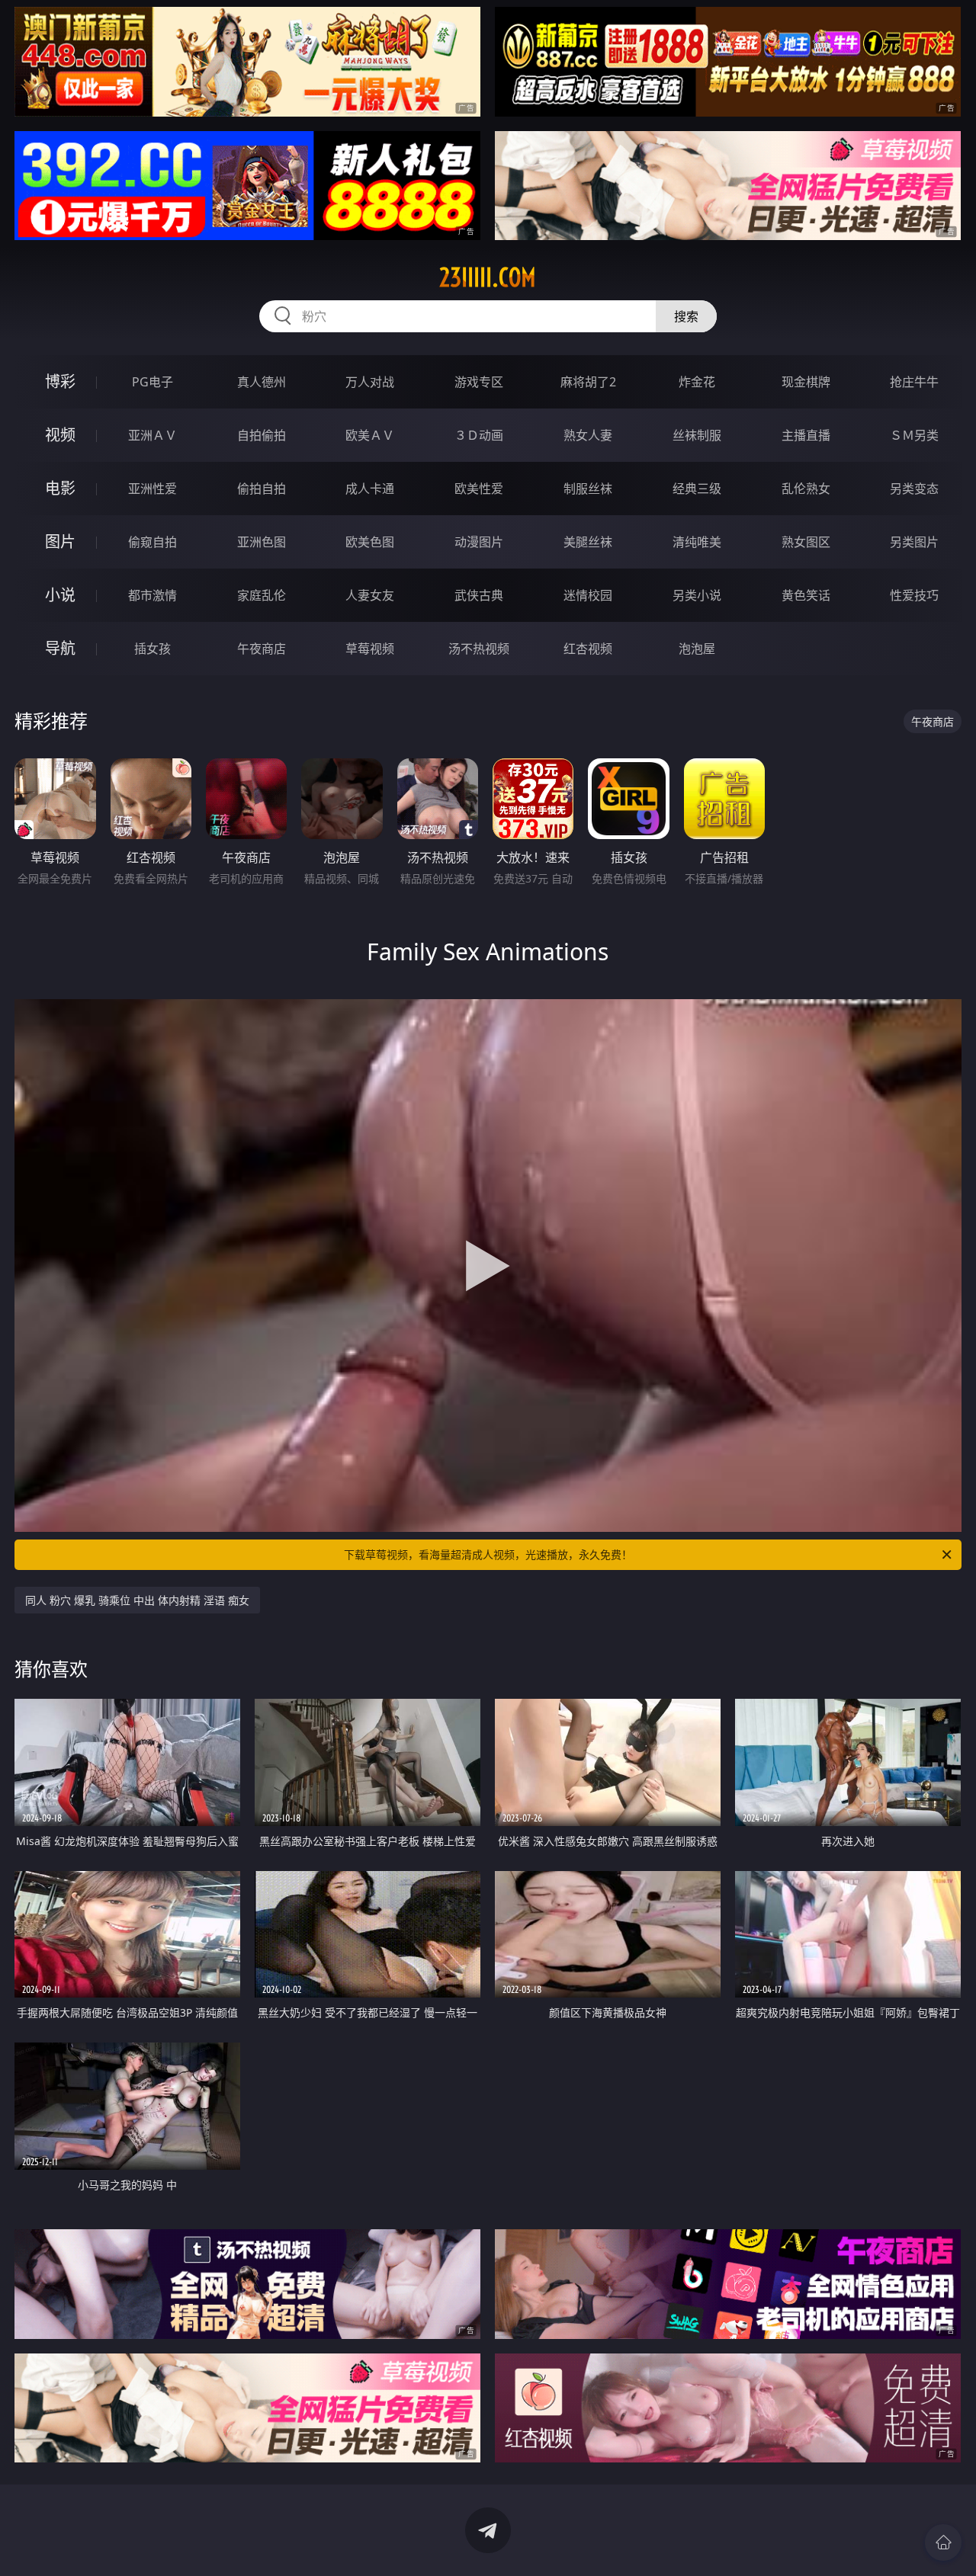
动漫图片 (479, 542)
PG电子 (152, 382)
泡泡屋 (697, 649)
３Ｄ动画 (479, 435)
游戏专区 (479, 382)
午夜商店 (262, 649)
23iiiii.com (488, 277)
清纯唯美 (697, 542)
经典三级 (697, 489)
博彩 (60, 381)
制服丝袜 (588, 489)
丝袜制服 (697, 435)
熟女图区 (806, 542)
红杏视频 (588, 649)
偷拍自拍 (262, 489)
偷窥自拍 (152, 542)
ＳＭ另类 (914, 435)
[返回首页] (943, 2542)
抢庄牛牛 (914, 382)
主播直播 (806, 435)
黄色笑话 (806, 595)
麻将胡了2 (588, 382)
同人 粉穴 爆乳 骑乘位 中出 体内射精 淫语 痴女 (137, 1600)
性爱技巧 (914, 595)
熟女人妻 (588, 435)
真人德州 (262, 382)
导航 (60, 648)
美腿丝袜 (588, 542)
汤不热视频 (479, 649)
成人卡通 (370, 489)
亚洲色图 (262, 542)
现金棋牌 (806, 382)
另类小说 (697, 595)
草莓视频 (370, 649)
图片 (60, 541)
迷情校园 (588, 595)
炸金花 (697, 382)
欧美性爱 (479, 489)
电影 (60, 488)
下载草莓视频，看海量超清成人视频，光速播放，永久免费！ (488, 1554)
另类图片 (914, 542)
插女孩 (152, 649)
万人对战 (370, 382)
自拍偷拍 (262, 435)
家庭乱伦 (262, 595)
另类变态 (914, 489)
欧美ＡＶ (370, 435)
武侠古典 (479, 595)
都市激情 (152, 595)
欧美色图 (370, 542)
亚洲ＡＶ (152, 435)
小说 (60, 595)
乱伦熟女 (806, 489)
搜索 (686, 316)
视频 (60, 435)
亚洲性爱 (152, 489)
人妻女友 (370, 595)
